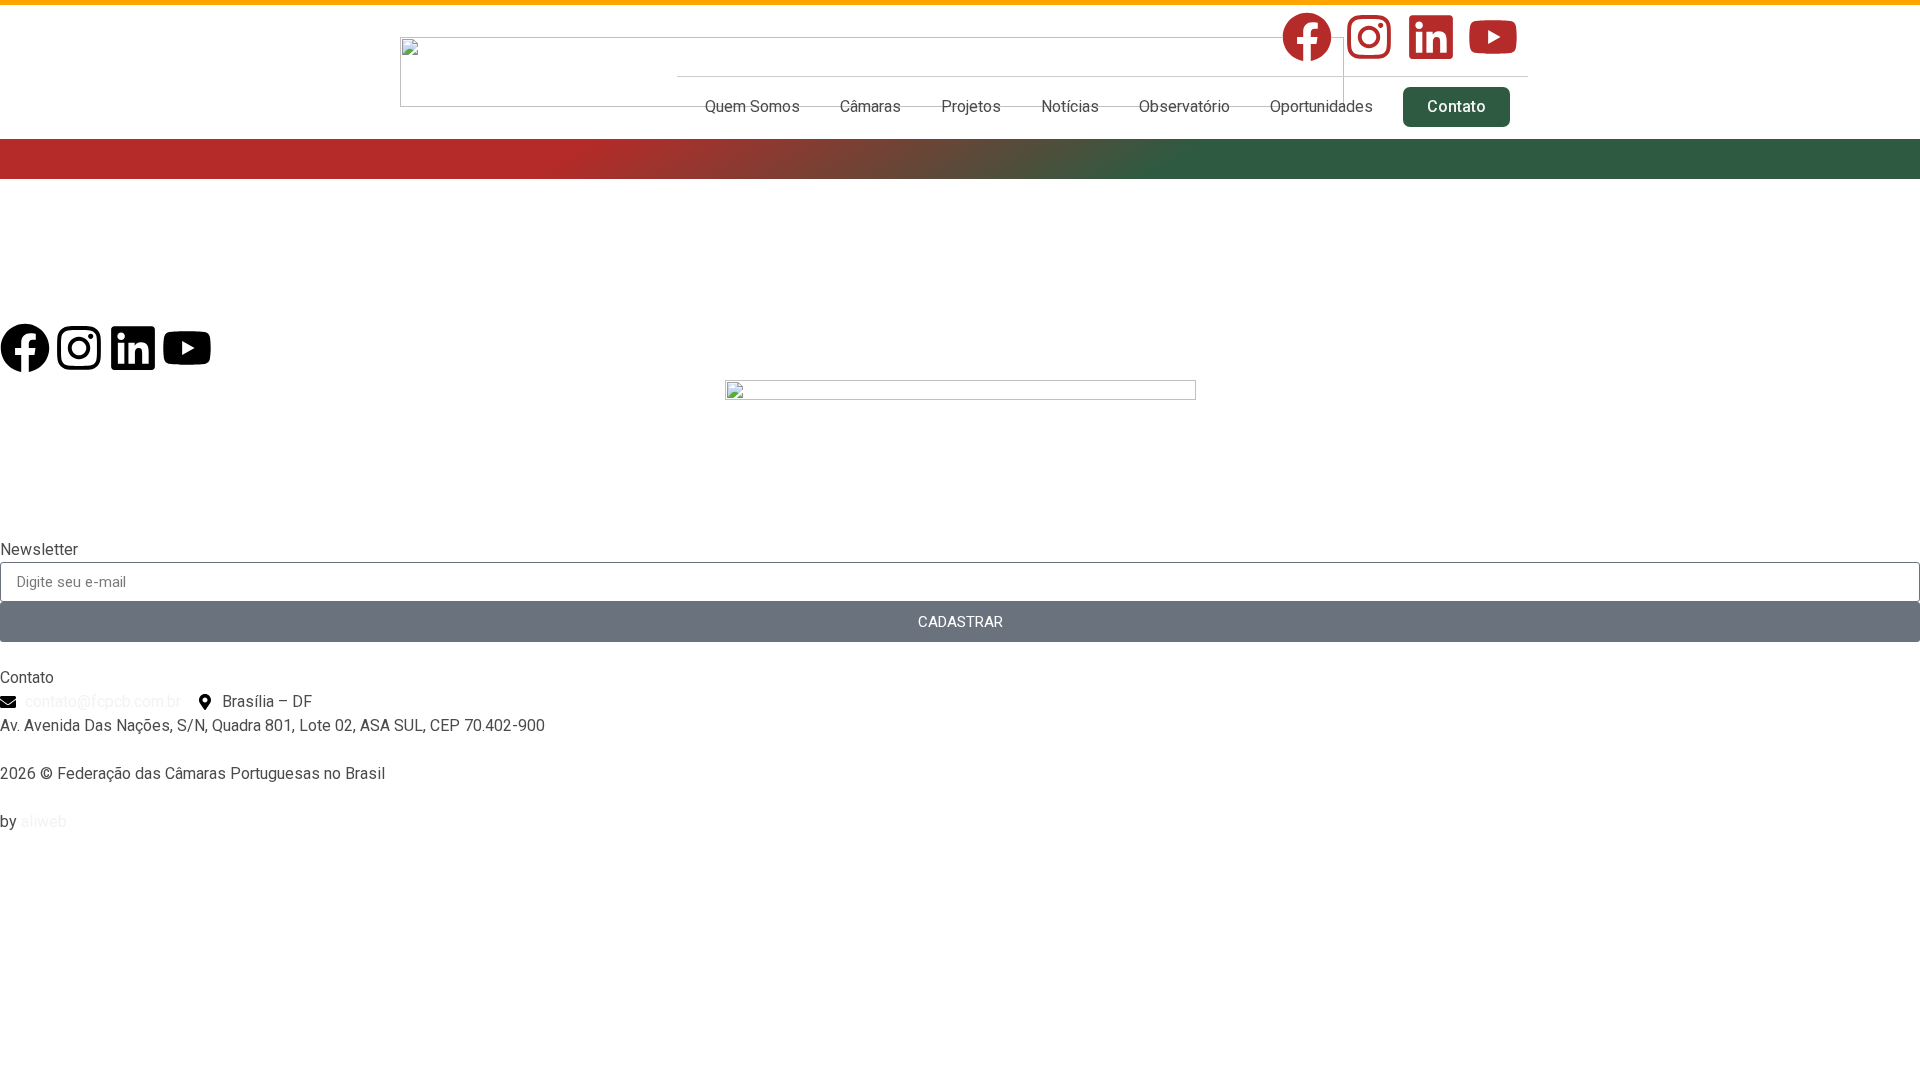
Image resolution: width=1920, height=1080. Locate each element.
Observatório (1184, 106)
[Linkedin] (1431, 37)
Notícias (1070, 106)
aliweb (44, 821)
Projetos (971, 106)
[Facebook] (1307, 37)
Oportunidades (1321, 106)
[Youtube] (1493, 37)
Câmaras (870, 106)
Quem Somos (752, 106)
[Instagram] (1369, 37)
